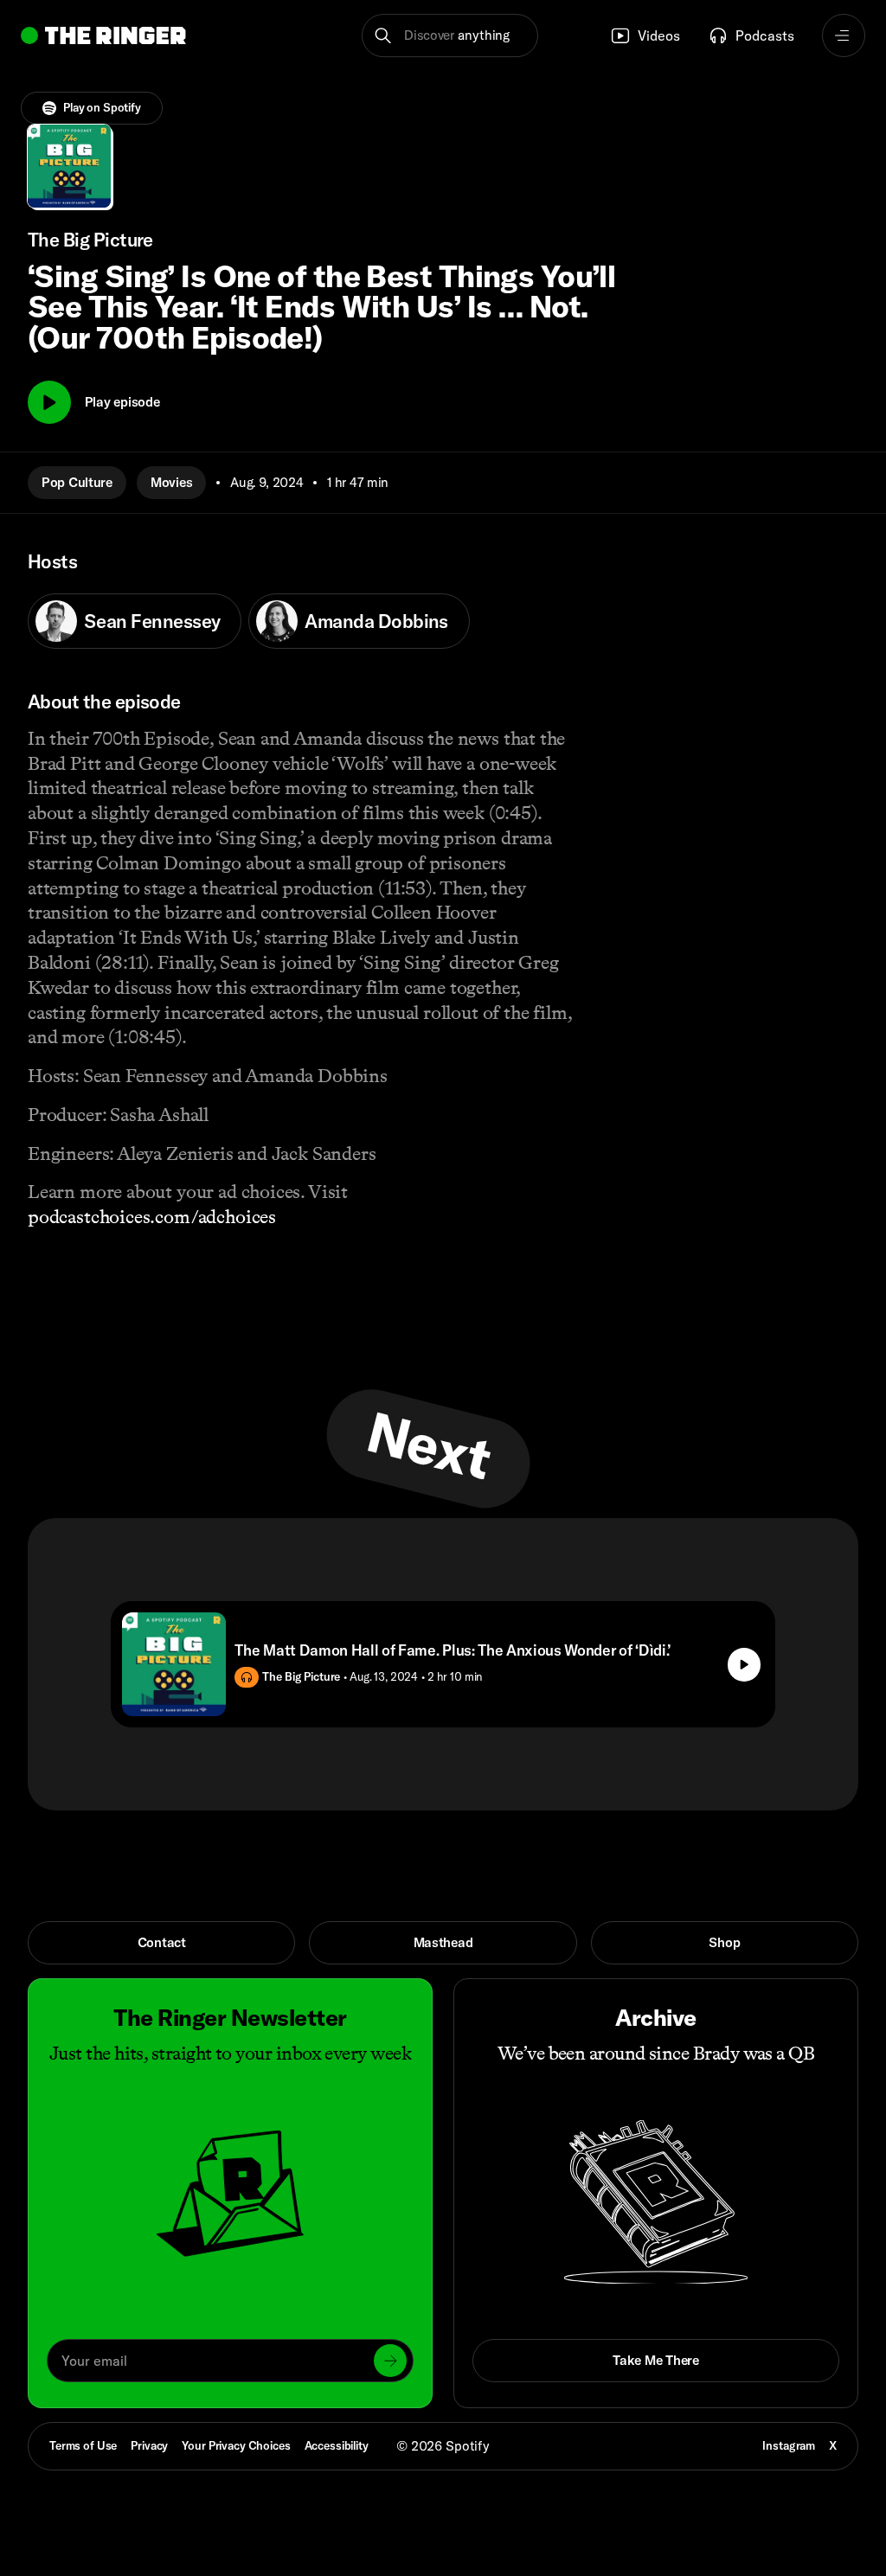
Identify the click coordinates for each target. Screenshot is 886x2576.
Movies (171, 482)
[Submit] (390, 2361)
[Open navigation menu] (844, 35)
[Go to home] (103, 35)
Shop (724, 1942)
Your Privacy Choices (236, 2446)
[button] (449, 35)
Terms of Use (83, 2445)
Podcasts (765, 35)
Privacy (149, 2445)
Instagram (789, 2445)
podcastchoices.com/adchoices (152, 1217)
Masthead (443, 1942)
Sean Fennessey (152, 621)
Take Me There (655, 2360)
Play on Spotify (102, 107)
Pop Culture (77, 482)
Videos (659, 35)
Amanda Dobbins (376, 621)
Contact (162, 1942)
